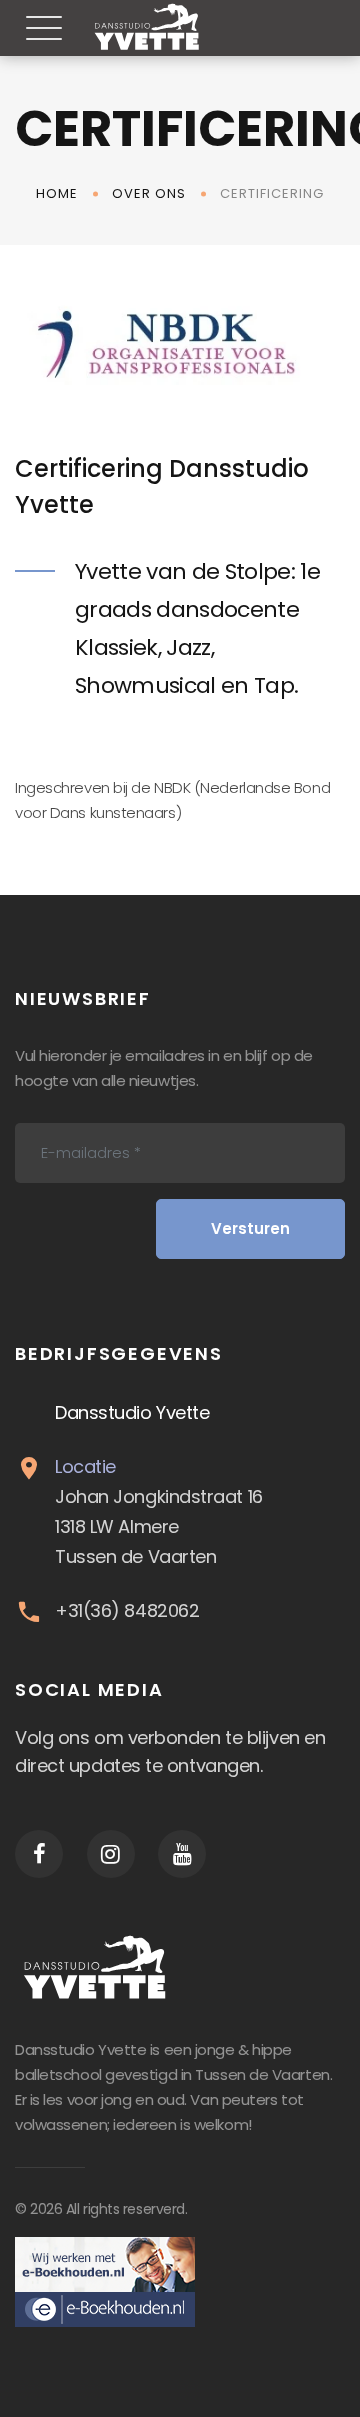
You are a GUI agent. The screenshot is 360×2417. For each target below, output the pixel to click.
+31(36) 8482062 (127, 1610)
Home (57, 193)
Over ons (149, 193)
